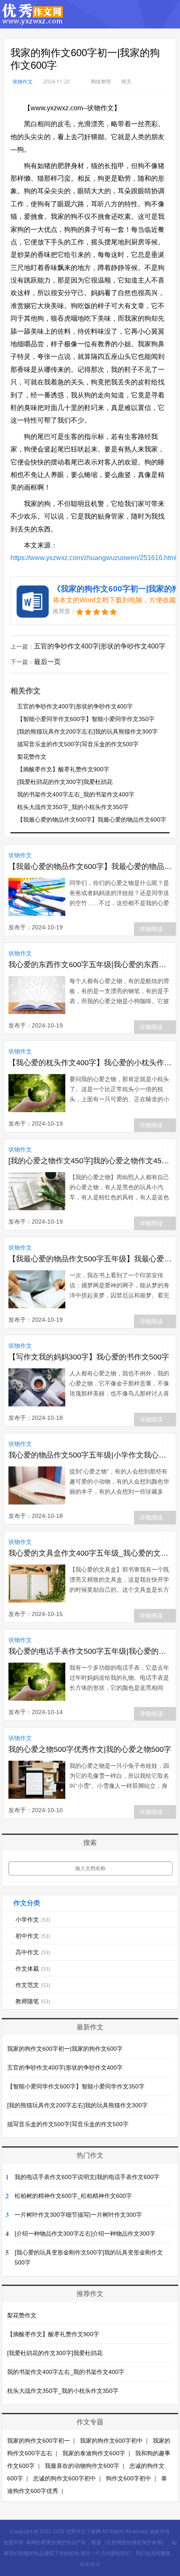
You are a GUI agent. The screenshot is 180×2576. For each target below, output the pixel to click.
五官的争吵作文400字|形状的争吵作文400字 (100, 646)
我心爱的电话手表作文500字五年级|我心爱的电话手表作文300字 (90, 1651)
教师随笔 (33, 2001)
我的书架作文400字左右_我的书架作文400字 (76, 794)
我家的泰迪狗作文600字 (94, 2453)
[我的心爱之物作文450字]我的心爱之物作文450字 (90, 1161)
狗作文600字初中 (129, 2478)
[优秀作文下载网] (33, 21)
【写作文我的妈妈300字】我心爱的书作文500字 (89, 1357)
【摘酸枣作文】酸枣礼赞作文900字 (63, 769)
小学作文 (33, 1920)
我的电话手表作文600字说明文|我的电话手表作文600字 (87, 2177)
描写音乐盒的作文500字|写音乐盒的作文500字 (78, 744)
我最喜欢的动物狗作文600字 (82, 2466)
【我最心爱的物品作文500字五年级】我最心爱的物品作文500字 (90, 1259)
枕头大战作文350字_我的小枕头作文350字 (73, 807)
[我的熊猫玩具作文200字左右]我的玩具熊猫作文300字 (87, 732)
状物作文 (23, 82)
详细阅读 (151, 929)
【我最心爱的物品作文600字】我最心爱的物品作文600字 (92, 820)
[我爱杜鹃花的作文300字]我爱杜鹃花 (65, 782)
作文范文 (33, 1985)
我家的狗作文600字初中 (111, 2441)
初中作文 (33, 1936)
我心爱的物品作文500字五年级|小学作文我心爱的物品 (90, 1455)
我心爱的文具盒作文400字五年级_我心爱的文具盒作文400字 (90, 1553)
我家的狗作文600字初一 (39, 2441)
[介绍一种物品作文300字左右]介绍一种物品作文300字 (85, 2234)
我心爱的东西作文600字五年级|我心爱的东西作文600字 (90, 965)
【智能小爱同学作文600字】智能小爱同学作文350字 (86, 719)
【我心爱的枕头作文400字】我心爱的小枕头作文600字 (90, 1063)
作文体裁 (33, 1969)
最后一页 (47, 662)
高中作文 (33, 1952)
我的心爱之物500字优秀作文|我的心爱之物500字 (90, 1749)
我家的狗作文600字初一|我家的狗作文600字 (65, 2049)
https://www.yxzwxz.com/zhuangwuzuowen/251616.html (94, 558)
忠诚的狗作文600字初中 (64, 2478)
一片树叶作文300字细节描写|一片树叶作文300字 (78, 2215)
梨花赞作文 (32, 757)
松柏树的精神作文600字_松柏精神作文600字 (73, 2196)
